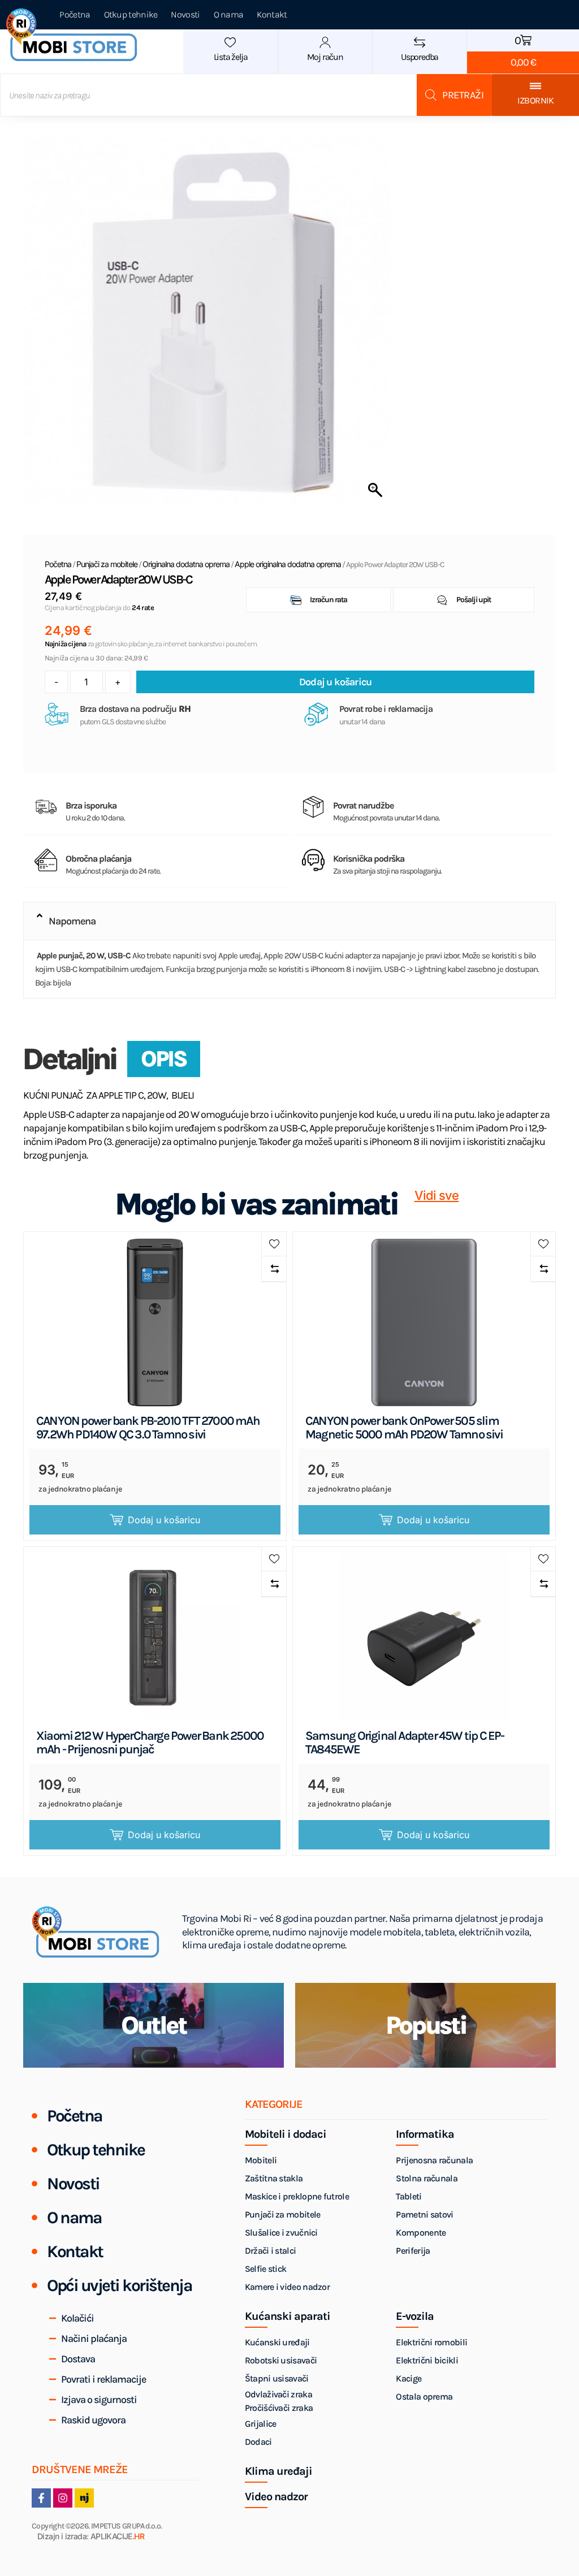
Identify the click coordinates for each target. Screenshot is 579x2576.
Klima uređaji (278, 2471)
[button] (289, 921)
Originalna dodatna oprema (186, 564)
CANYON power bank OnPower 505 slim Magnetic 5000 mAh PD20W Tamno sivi (404, 1428)
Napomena (72, 921)
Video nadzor (276, 2497)
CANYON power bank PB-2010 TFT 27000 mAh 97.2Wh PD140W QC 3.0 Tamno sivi (148, 1428)
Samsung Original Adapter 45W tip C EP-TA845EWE (405, 1743)
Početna (58, 564)
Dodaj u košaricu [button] (164, 1520)
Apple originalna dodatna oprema (288, 564)
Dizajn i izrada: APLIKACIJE (91, 2537)
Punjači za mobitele (107, 564)
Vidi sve (437, 1196)
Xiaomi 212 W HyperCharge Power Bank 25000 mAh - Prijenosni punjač (150, 1743)
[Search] (454, 95)
